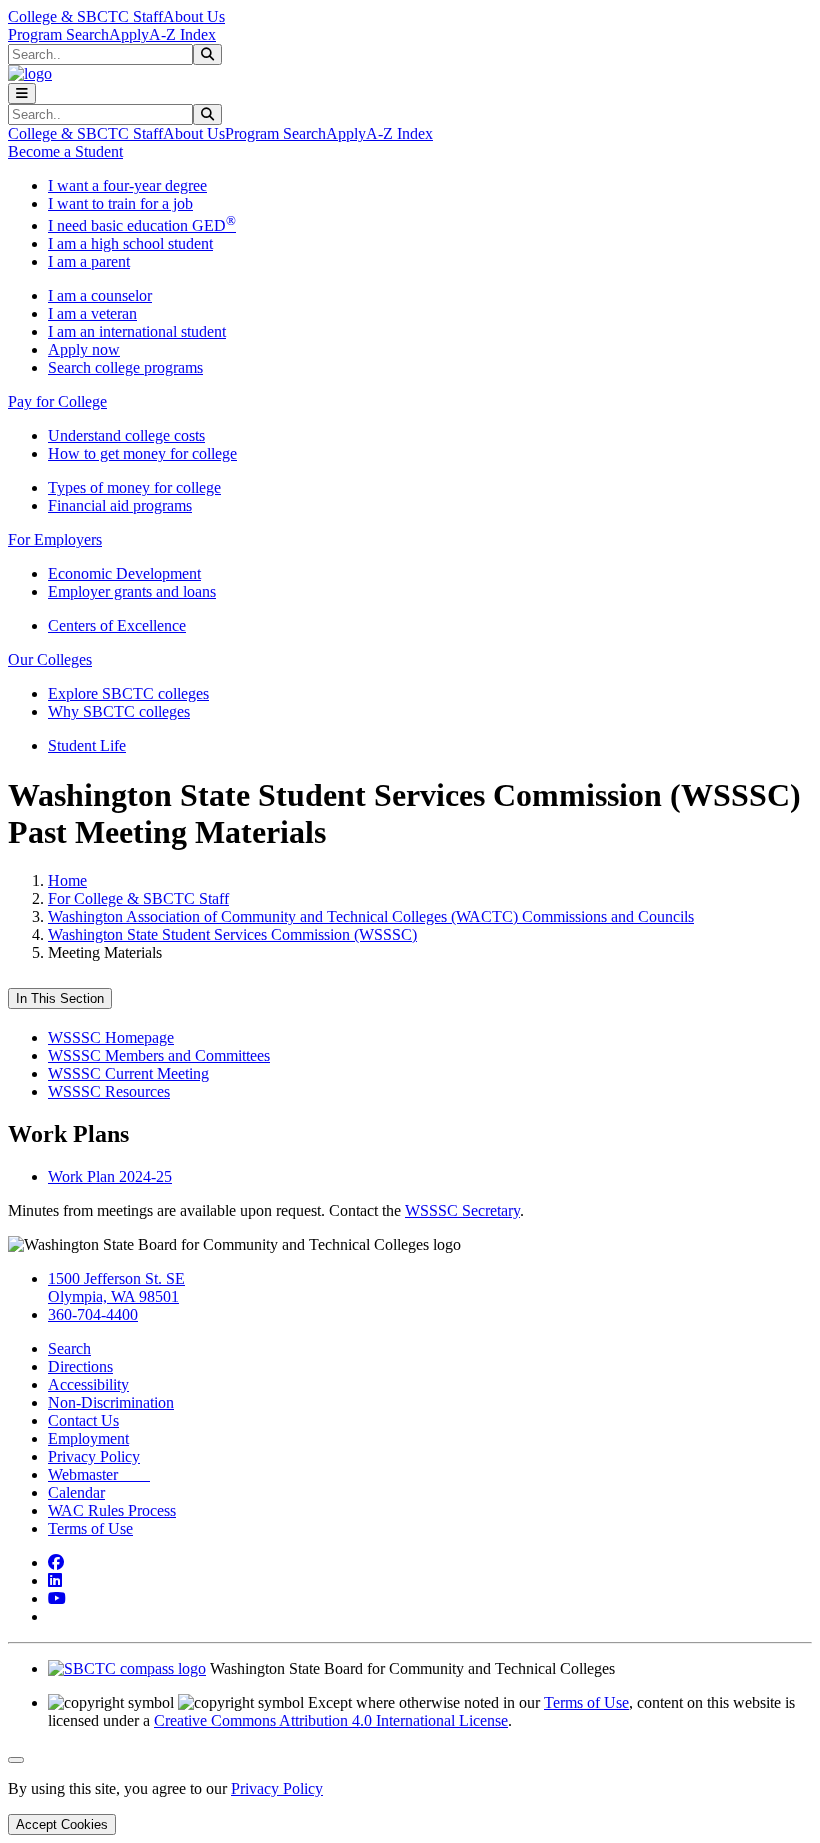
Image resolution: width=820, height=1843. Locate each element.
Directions (80, 1366)
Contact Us (83, 1420)
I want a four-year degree (127, 185)
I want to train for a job (120, 203)
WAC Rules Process (112, 1510)
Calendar (76, 1492)
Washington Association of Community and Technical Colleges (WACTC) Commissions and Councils (371, 916)
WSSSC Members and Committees (159, 1055)
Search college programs (125, 367)
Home (67, 880)
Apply (129, 34)
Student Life (87, 745)
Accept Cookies (62, 1824)
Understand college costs (126, 435)
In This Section (60, 998)
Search (69, 1348)
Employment (88, 1438)
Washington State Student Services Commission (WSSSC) (232, 934)
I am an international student (137, 331)
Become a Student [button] (65, 151)
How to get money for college (142, 453)
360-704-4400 (93, 1314)
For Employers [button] (55, 539)
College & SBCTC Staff (85, 16)
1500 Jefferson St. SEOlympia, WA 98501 (116, 1287)
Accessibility (88, 1384)
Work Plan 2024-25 (110, 1176)
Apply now (84, 349)
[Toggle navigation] (22, 93)
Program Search (58, 34)
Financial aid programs (120, 505)
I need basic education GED (142, 225)
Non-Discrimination (111, 1402)
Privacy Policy (94, 1456)
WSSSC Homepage (111, 1037)
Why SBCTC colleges (119, 711)
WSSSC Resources (109, 1091)
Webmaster (99, 1474)
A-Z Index (182, 34)
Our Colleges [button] (50, 659)
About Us (194, 16)
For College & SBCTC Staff (138, 898)
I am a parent (89, 261)
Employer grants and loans (132, 591)
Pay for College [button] (57, 401)
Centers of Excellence (117, 625)
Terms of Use (90, 1528)
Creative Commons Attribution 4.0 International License (331, 1720)
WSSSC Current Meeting (128, 1073)
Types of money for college (134, 487)
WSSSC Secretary (462, 1210)
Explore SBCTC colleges (128, 693)
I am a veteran (92, 313)
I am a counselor (100, 295)
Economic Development (124, 573)
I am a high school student (130, 243)
